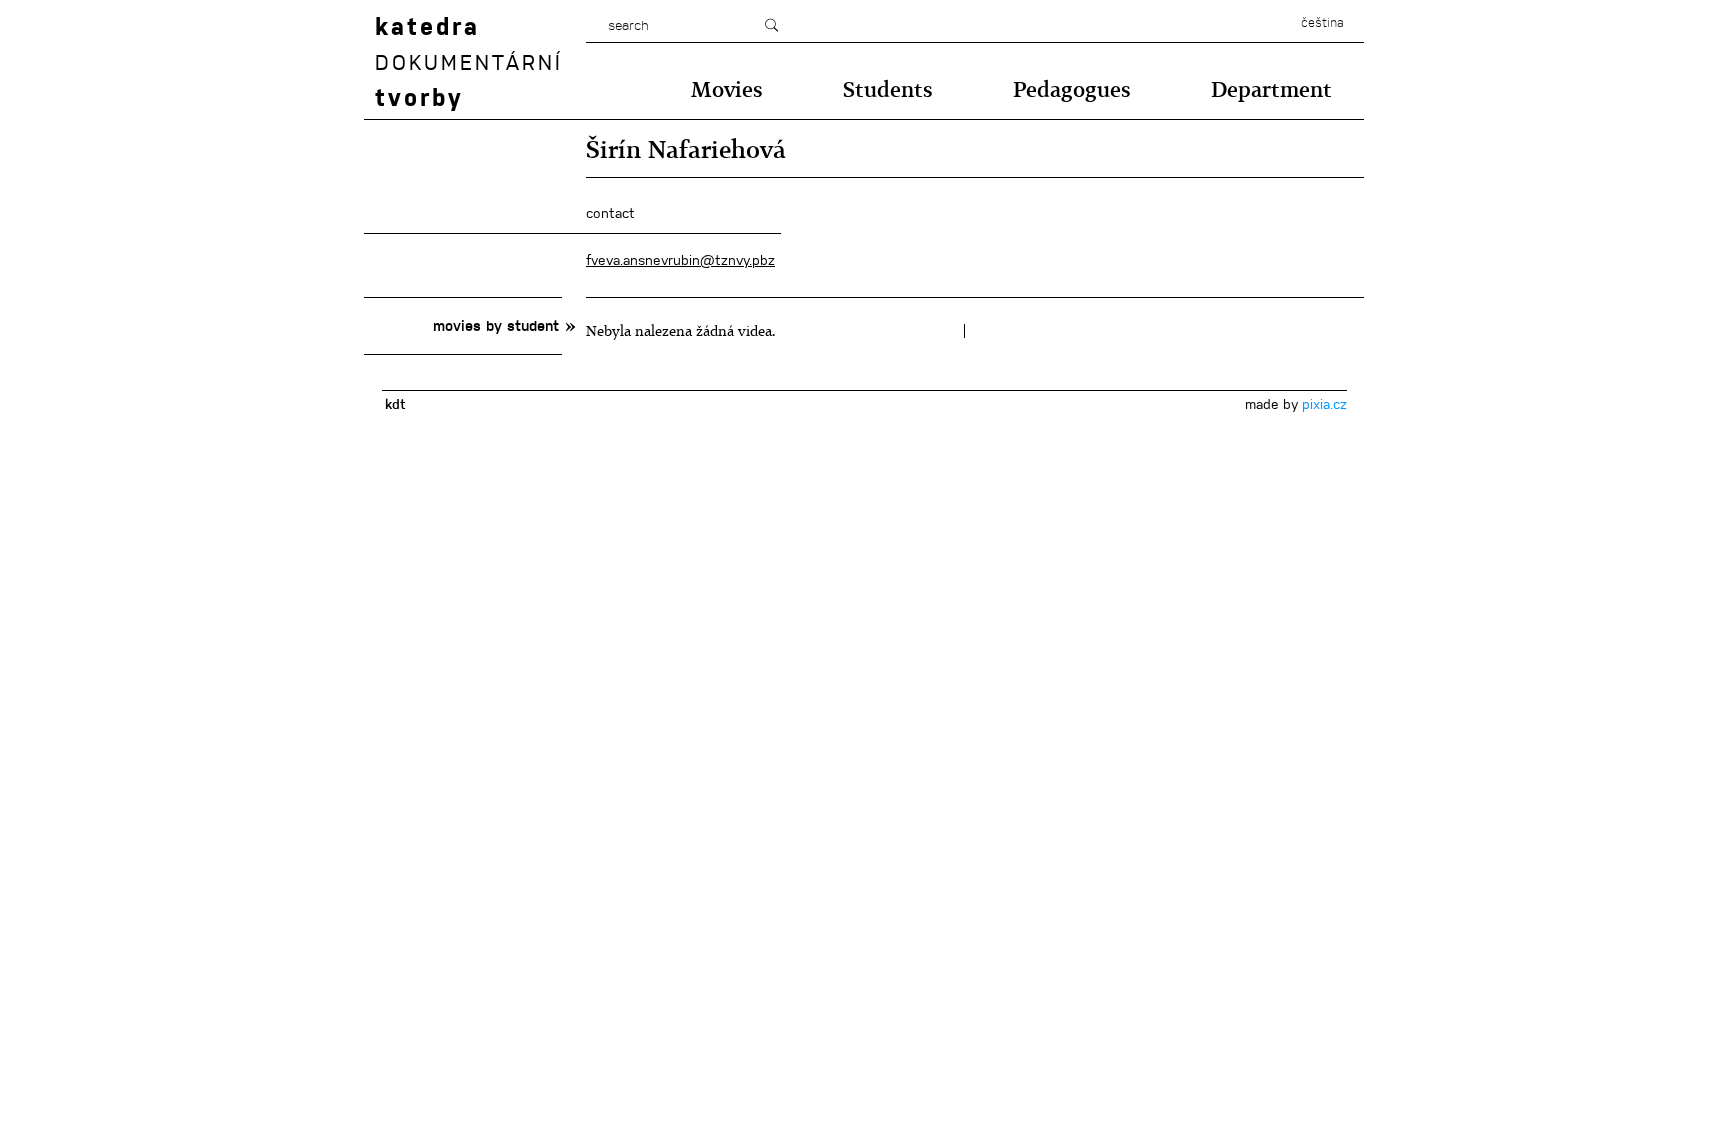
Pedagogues (1072, 89)
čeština (1322, 23)
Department (1271, 89)
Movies (727, 89)
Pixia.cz (1324, 404)
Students (888, 89)
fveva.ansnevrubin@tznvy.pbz (680, 260)
